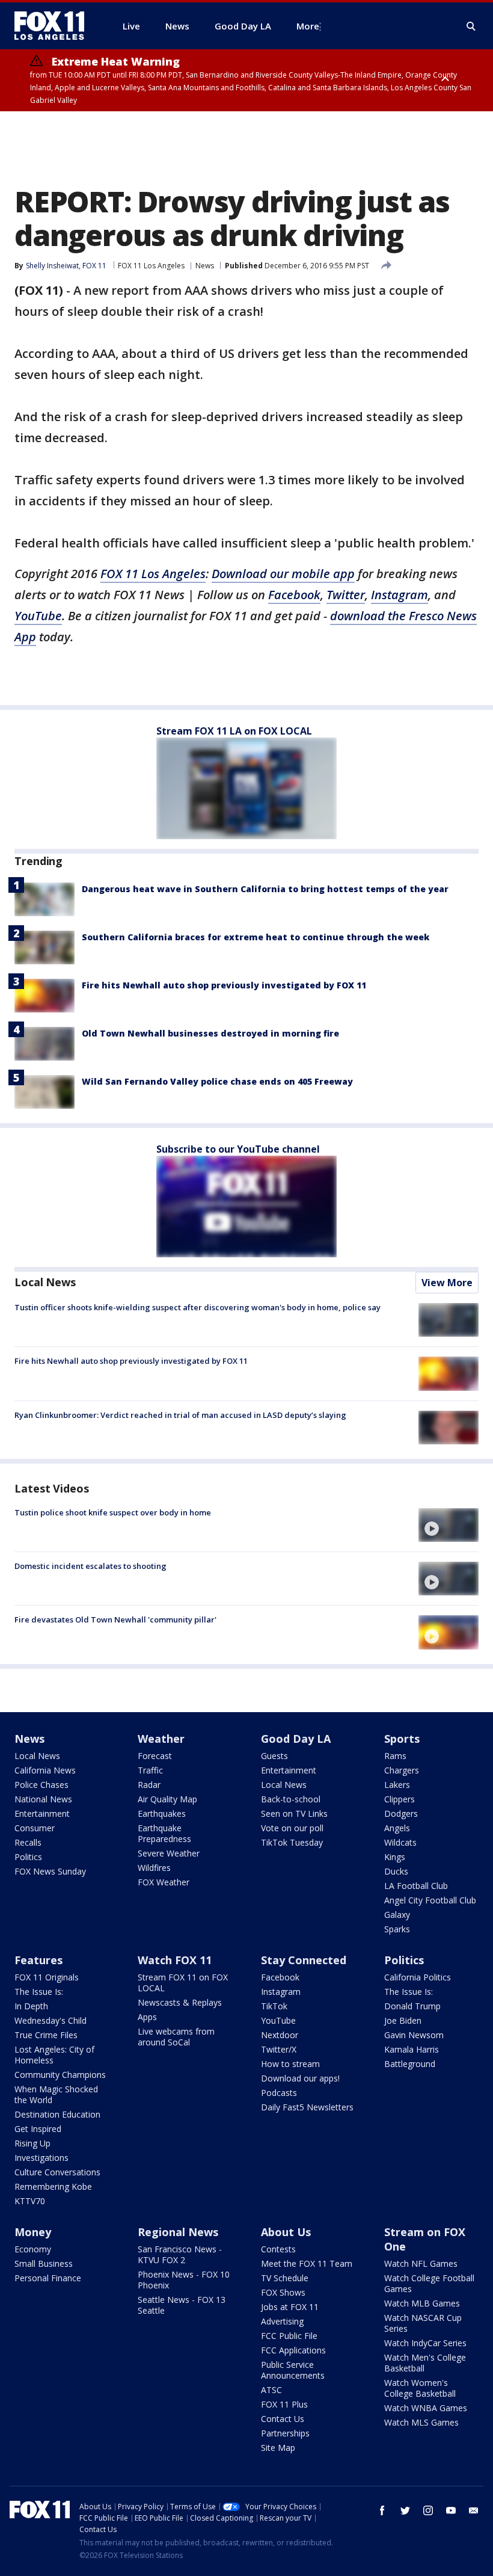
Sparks (397, 1929)
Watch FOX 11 (175, 1960)
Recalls (28, 1842)
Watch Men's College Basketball (425, 2363)
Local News (45, 1282)
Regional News (178, 2232)
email (474, 2510)
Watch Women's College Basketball (420, 2388)
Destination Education (57, 2114)
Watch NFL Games (421, 2263)
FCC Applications (293, 2350)
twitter (405, 2510)
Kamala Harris (412, 2049)
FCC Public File (289, 2336)
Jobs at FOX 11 (290, 2307)
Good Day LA (296, 1739)
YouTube (38, 616)
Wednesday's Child (51, 2020)
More (308, 26)
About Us (286, 2232)
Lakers (397, 1785)
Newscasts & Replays (180, 2002)
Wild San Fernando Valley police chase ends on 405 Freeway (217, 1081)
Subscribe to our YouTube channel (238, 1149)
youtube (451, 2510)
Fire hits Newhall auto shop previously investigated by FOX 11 (224, 985)
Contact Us (283, 2419)
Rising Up (32, 2143)
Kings (395, 1857)
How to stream (290, 2064)
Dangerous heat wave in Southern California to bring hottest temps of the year (265, 889)
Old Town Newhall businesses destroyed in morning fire (210, 1033)
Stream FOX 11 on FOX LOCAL (183, 1983)
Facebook (294, 595)
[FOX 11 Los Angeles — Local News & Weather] (54, 26)
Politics (28, 1857)
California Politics (418, 1977)
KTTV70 (30, 2201)
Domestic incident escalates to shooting (90, 1566)
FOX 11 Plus (284, 2404)
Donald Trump (412, 2006)
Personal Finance (48, 2278)
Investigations (41, 2158)
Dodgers (401, 1813)
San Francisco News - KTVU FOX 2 (180, 2254)
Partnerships (285, 2433)
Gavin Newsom (414, 2035)
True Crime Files (46, 2035)
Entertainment (42, 1813)
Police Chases (41, 1785)
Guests (274, 1756)
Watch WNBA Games (426, 2408)
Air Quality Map (167, 1799)
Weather (161, 1739)
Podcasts (279, 2093)
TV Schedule (285, 2278)
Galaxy (397, 1915)
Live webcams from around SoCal (176, 2037)
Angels (397, 1828)
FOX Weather (164, 1882)
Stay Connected (304, 1960)
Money (33, 2232)
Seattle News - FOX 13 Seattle (182, 2305)
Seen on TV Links (294, 1813)
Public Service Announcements (293, 2370)
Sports (402, 1739)
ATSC (271, 2390)
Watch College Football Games (429, 2283)
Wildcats (400, 1842)
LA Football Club (416, 1886)
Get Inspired (38, 2129)
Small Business (44, 2263)
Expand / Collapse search (471, 26)
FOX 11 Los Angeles (151, 266)
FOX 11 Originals (47, 1977)
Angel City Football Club (430, 1900)
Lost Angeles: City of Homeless (54, 2055)
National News (43, 1799)
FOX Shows (283, 2292)
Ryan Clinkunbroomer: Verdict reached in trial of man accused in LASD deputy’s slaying (180, 1415)
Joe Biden (403, 2020)
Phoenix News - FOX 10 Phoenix (184, 2280)
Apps (147, 2017)
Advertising (282, 2321)
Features (38, 1960)
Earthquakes (162, 1813)
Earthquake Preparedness (164, 1833)
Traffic (150, 1770)
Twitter (346, 595)
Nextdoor (280, 2035)
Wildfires (154, 1868)
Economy (33, 2249)
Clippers (400, 1799)
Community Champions (60, 2075)
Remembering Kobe (53, 2186)
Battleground (410, 2064)
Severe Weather (169, 1853)
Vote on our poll (292, 1828)
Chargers (402, 1770)
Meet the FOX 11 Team (307, 2263)
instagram (428, 2510)
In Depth (31, 2006)
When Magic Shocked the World (56, 2094)
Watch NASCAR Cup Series (423, 2323)
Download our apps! (300, 2078)
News (205, 266)
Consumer (35, 1828)
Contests (278, 2249)
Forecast (155, 1756)
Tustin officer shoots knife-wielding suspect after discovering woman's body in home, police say (198, 1307)
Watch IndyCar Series (425, 2343)
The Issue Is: (39, 1992)
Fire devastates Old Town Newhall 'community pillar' (115, 1619)
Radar (149, 1785)
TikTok (274, 2006)
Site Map (278, 2448)
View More (447, 1283)
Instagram (400, 595)
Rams (395, 1756)
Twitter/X (279, 2049)
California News (45, 1770)
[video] (449, 1525)
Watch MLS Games (421, 2422)
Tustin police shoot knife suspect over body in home (113, 1512)
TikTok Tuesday (292, 1842)
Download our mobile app (283, 574)
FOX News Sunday (50, 1871)
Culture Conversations (57, 2172)
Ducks (396, 1871)
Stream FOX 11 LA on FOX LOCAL (234, 731)
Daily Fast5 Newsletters (307, 2107)
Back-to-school (291, 1799)
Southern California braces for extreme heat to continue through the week (256, 937)
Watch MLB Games (422, 2303)
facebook (382, 2510)
